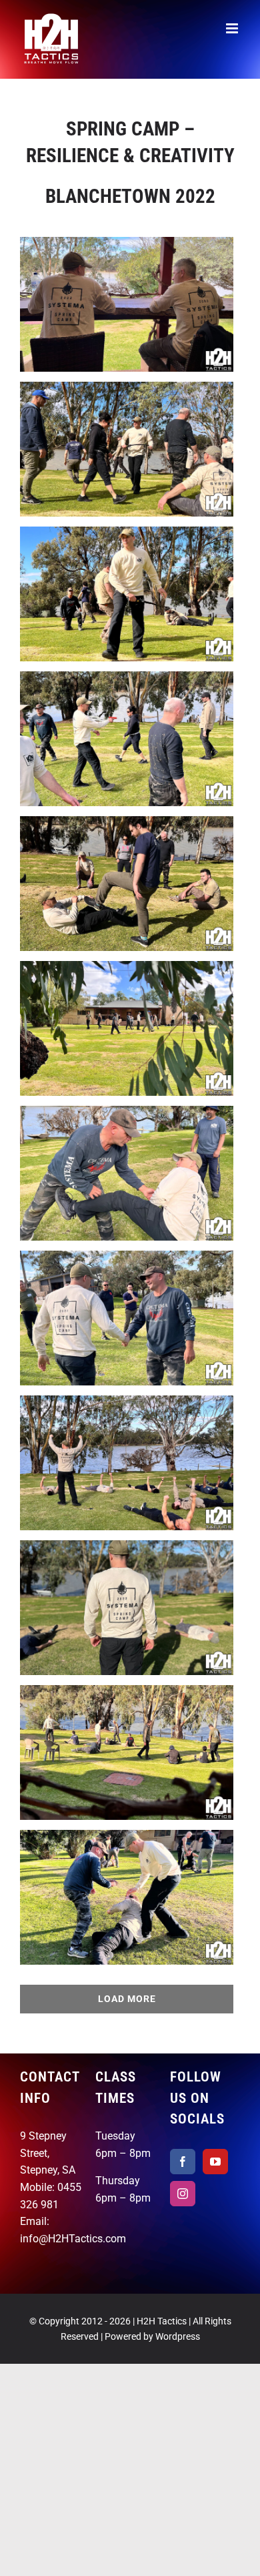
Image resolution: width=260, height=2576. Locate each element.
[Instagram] (183, 2194)
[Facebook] (183, 2162)
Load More (127, 1999)
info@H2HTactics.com (73, 2239)
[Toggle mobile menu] (233, 28)
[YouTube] (215, 2162)
